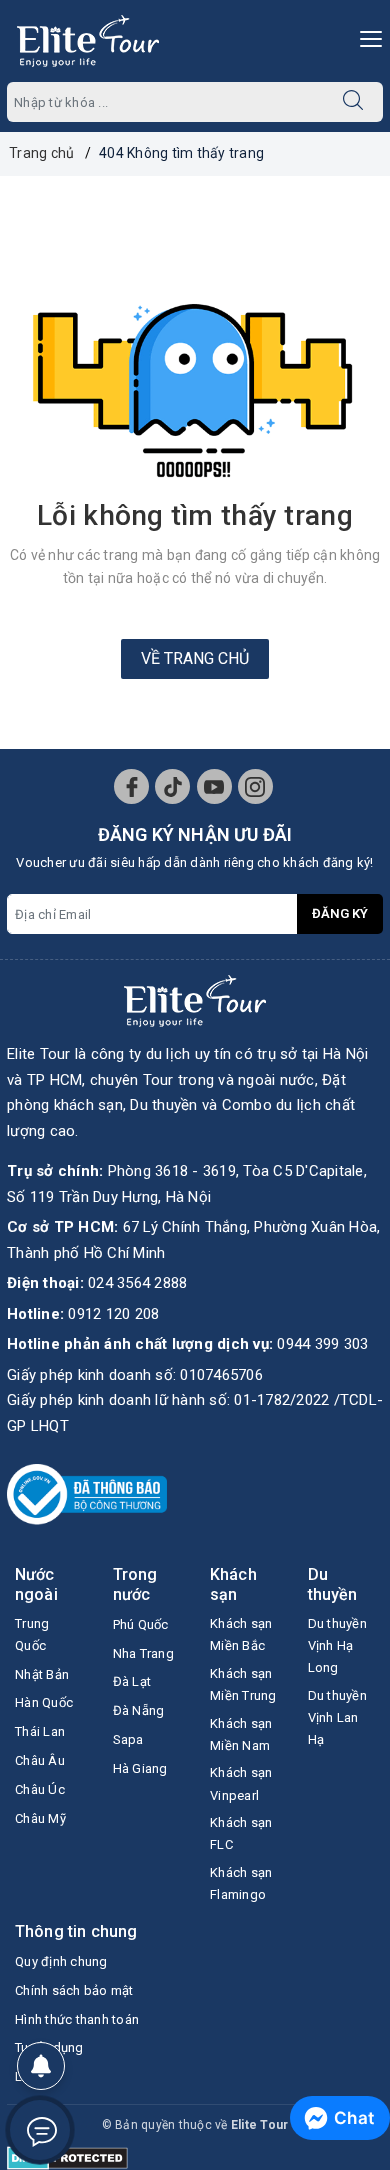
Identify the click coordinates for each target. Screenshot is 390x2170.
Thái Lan (40, 1731)
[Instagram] (255, 786)
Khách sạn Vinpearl (241, 1783)
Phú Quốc (141, 1624)
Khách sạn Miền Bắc (241, 1634)
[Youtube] (214, 786)
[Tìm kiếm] (353, 102)
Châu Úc (40, 1789)
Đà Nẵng (139, 1710)
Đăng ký (340, 913)
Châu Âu (40, 1760)
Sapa (128, 1739)
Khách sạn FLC (241, 1833)
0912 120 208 (113, 1314)
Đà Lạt (132, 1681)
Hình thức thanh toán (77, 2019)
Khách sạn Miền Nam (241, 1734)
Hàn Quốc (44, 1702)
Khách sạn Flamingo (241, 1883)
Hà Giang (140, 1768)
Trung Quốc (32, 1634)
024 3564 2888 (137, 1283)
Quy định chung (61, 1961)
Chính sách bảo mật (74, 1990)
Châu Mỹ (40, 1818)
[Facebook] (131, 786)
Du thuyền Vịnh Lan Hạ (337, 1717)
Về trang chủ (195, 658)
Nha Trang (143, 1653)
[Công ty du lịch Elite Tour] (88, 41)
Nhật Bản (42, 1674)
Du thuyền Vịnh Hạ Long (337, 1645)
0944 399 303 (322, 1344)
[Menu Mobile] (365, 36)
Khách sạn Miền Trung (243, 1684)
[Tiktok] (172, 786)
